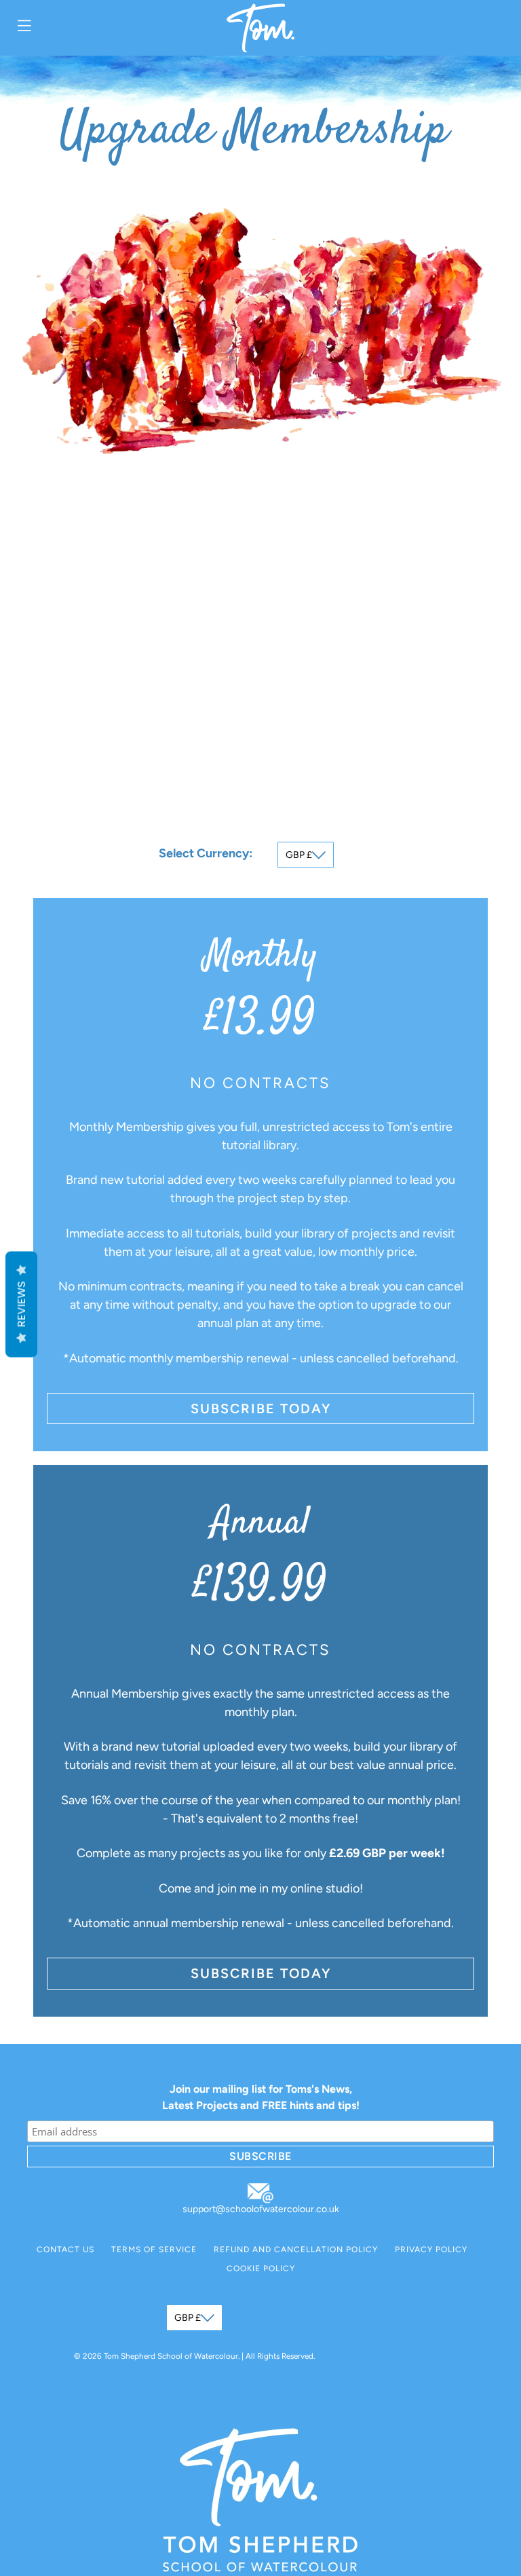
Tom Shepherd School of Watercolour (171, 2356)
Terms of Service (154, 2250)
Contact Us (65, 2250)
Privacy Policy (431, 2250)
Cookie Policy (261, 2269)
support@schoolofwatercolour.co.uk (261, 2209)
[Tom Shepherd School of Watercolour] (260, 28)
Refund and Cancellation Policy (296, 2250)
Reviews (21, 1304)
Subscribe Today (261, 1408)
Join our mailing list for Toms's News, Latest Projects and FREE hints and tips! (261, 2097)
